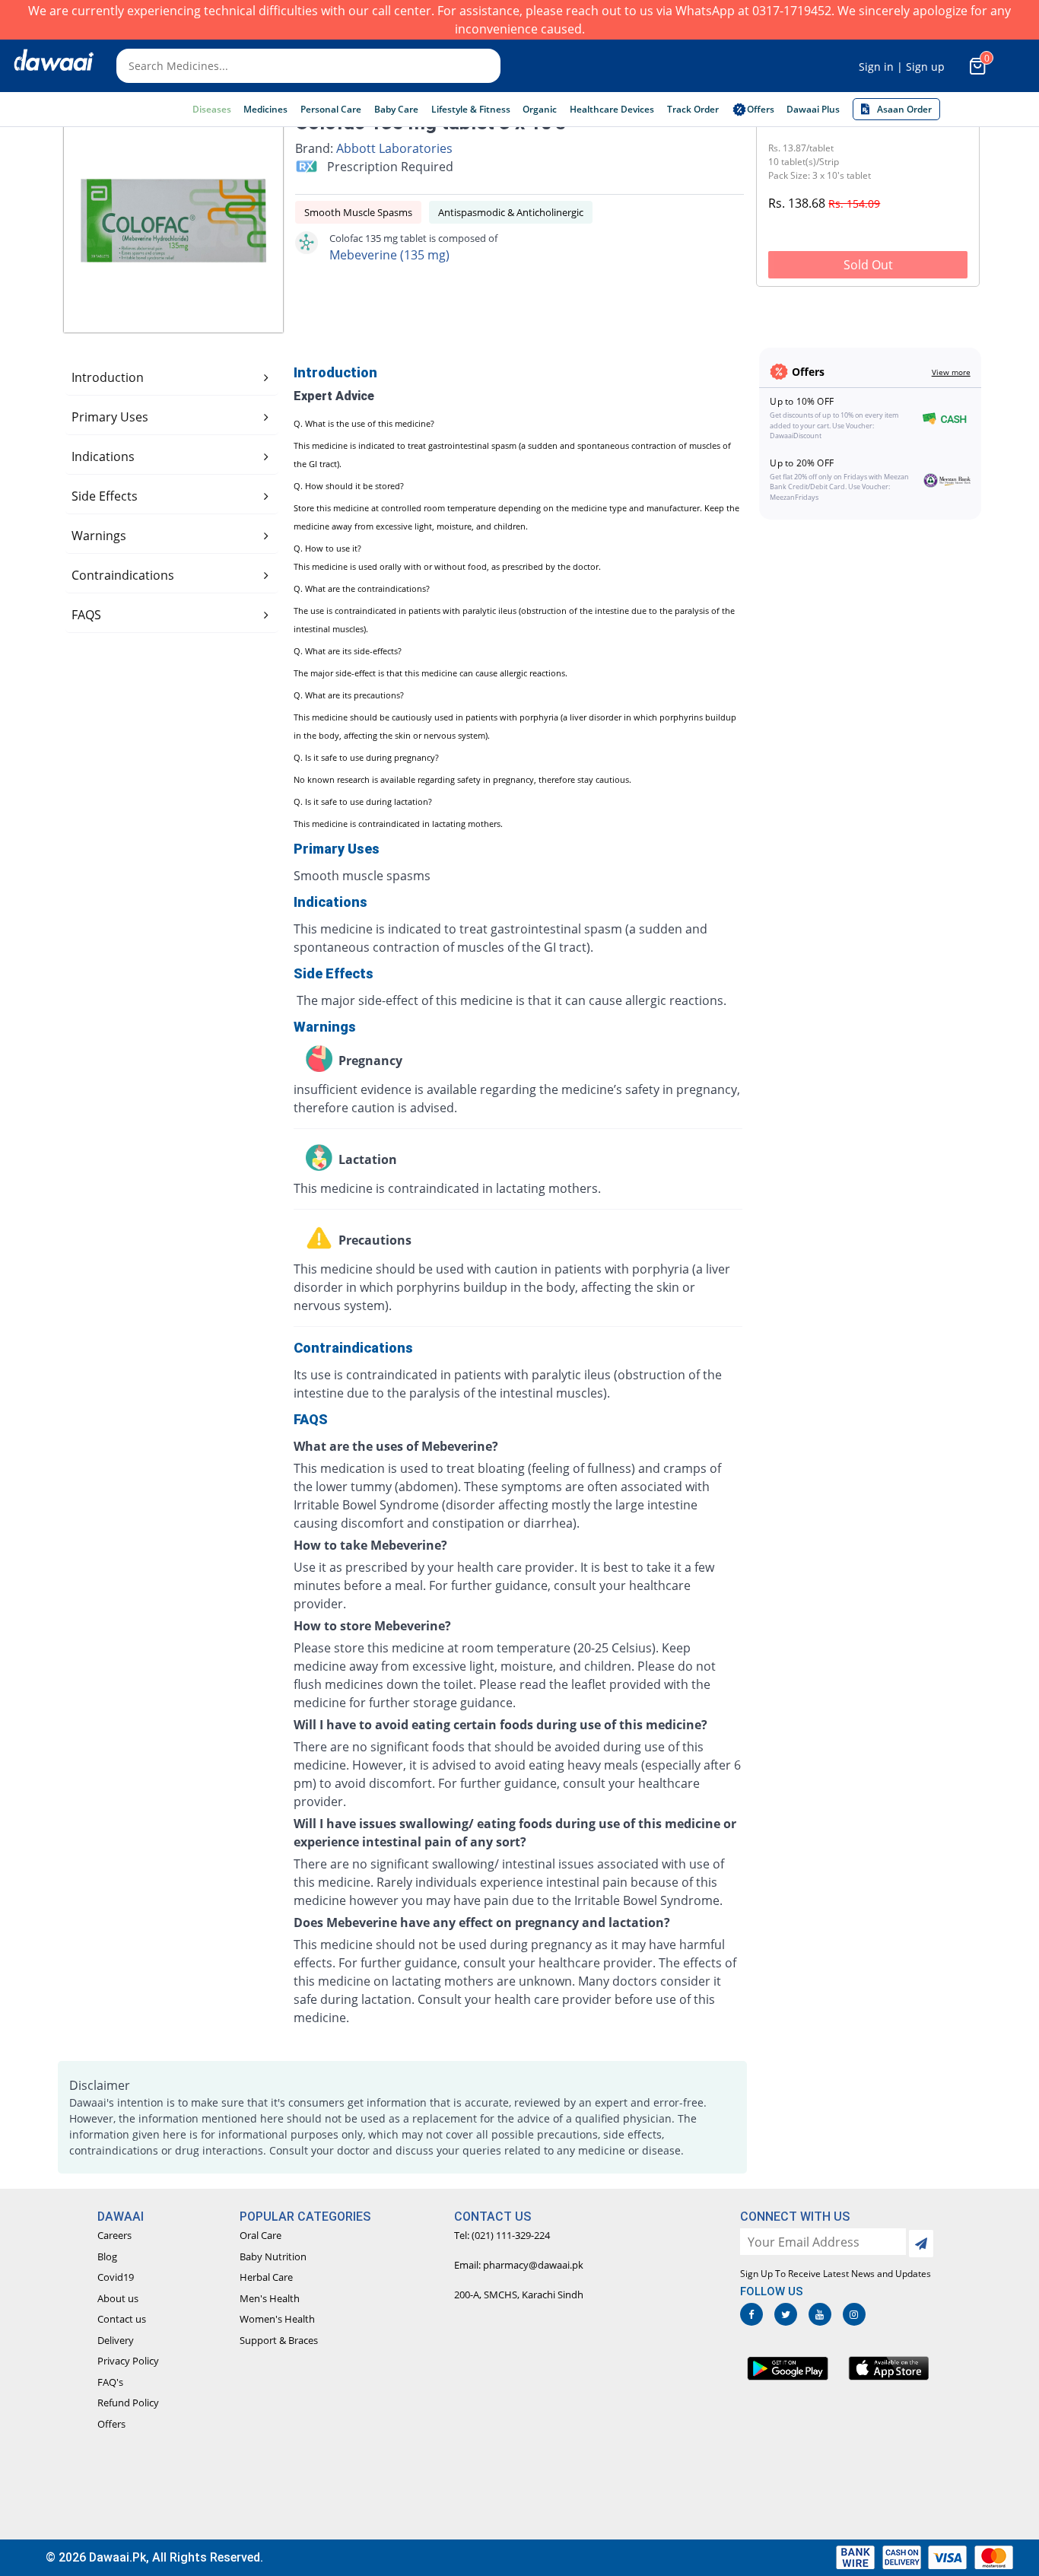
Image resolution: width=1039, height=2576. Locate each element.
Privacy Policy (128, 2361)
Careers (114, 2235)
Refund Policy (128, 2403)
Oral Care (261, 2235)
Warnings (99, 536)
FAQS (86, 615)
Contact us (122, 2319)
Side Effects (105, 496)
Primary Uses (110, 417)
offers (761, 109)
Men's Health (270, 2298)
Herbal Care (266, 2277)
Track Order (693, 109)
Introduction (108, 377)
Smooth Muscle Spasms (358, 212)
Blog (107, 2256)
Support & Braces (279, 2340)
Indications (103, 456)
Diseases (212, 109)
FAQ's (110, 2382)
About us (118, 2298)
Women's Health (277, 2319)
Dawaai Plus (813, 109)
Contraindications (123, 575)
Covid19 (116, 2277)
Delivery (116, 2340)
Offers (111, 2424)
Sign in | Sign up (902, 67)
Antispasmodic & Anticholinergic (511, 212)
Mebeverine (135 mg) (389, 255)
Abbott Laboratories (394, 148)
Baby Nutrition (273, 2256)
